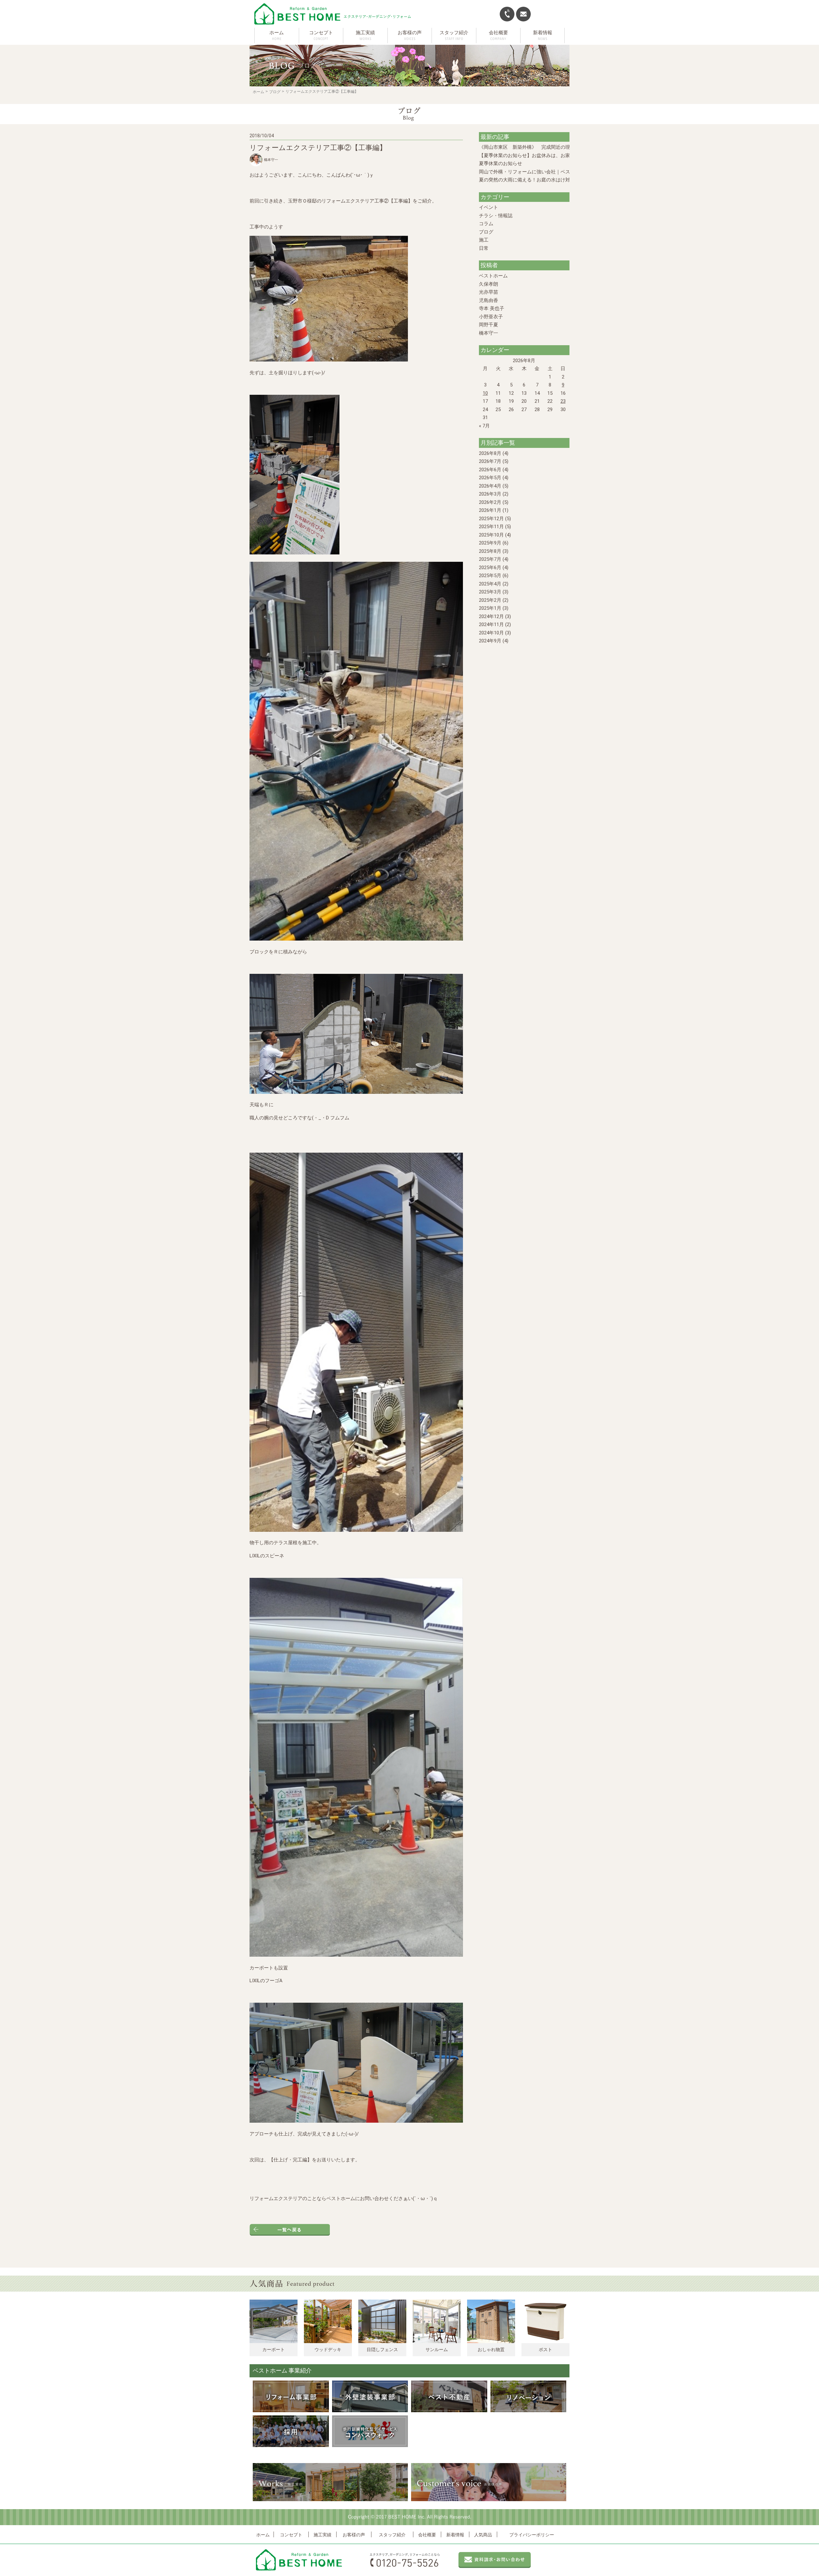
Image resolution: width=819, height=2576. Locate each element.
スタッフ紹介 (392, 2535)
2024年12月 (491, 616)
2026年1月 (490, 510)
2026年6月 (490, 470)
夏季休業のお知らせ (501, 163)
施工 (484, 240)
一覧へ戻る (290, 2230)
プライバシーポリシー (532, 2535)
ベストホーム (493, 276)
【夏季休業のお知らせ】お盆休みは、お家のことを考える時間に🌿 (552, 155)
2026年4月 (490, 486)
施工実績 (322, 2535)
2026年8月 (490, 453)
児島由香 (489, 300)
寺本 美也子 (492, 308)
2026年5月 (490, 478)
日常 (484, 248)
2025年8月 (490, 551)
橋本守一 (489, 333)
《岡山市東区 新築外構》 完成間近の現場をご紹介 (537, 147)
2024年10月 (491, 633)
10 (485, 393)
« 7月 (484, 426)
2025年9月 (490, 543)
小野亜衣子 (491, 317)
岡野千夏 (489, 325)
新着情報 (455, 2535)
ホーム (277, 33)
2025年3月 (490, 592)
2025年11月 (491, 527)
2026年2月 (490, 502)
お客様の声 (354, 2535)
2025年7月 (490, 559)
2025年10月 (491, 535)
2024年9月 (490, 641)
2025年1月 (490, 608)
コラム (486, 224)
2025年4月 (490, 584)
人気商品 (483, 2535)
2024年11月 (491, 624)
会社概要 (427, 2535)
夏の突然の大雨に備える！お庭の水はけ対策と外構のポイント (546, 180)
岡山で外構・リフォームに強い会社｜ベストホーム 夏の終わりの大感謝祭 (559, 172)
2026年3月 (490, 494)
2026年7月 (490, 461)
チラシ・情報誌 (496, 216)
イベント (489, 207)
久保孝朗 (489, 284)
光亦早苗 (489, 292)
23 (563, 401)
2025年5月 (490, 576)
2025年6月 (490, 568)
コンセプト (291, 2535)
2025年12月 (491, 519)
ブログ (275, 92)
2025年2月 (490, 600)
